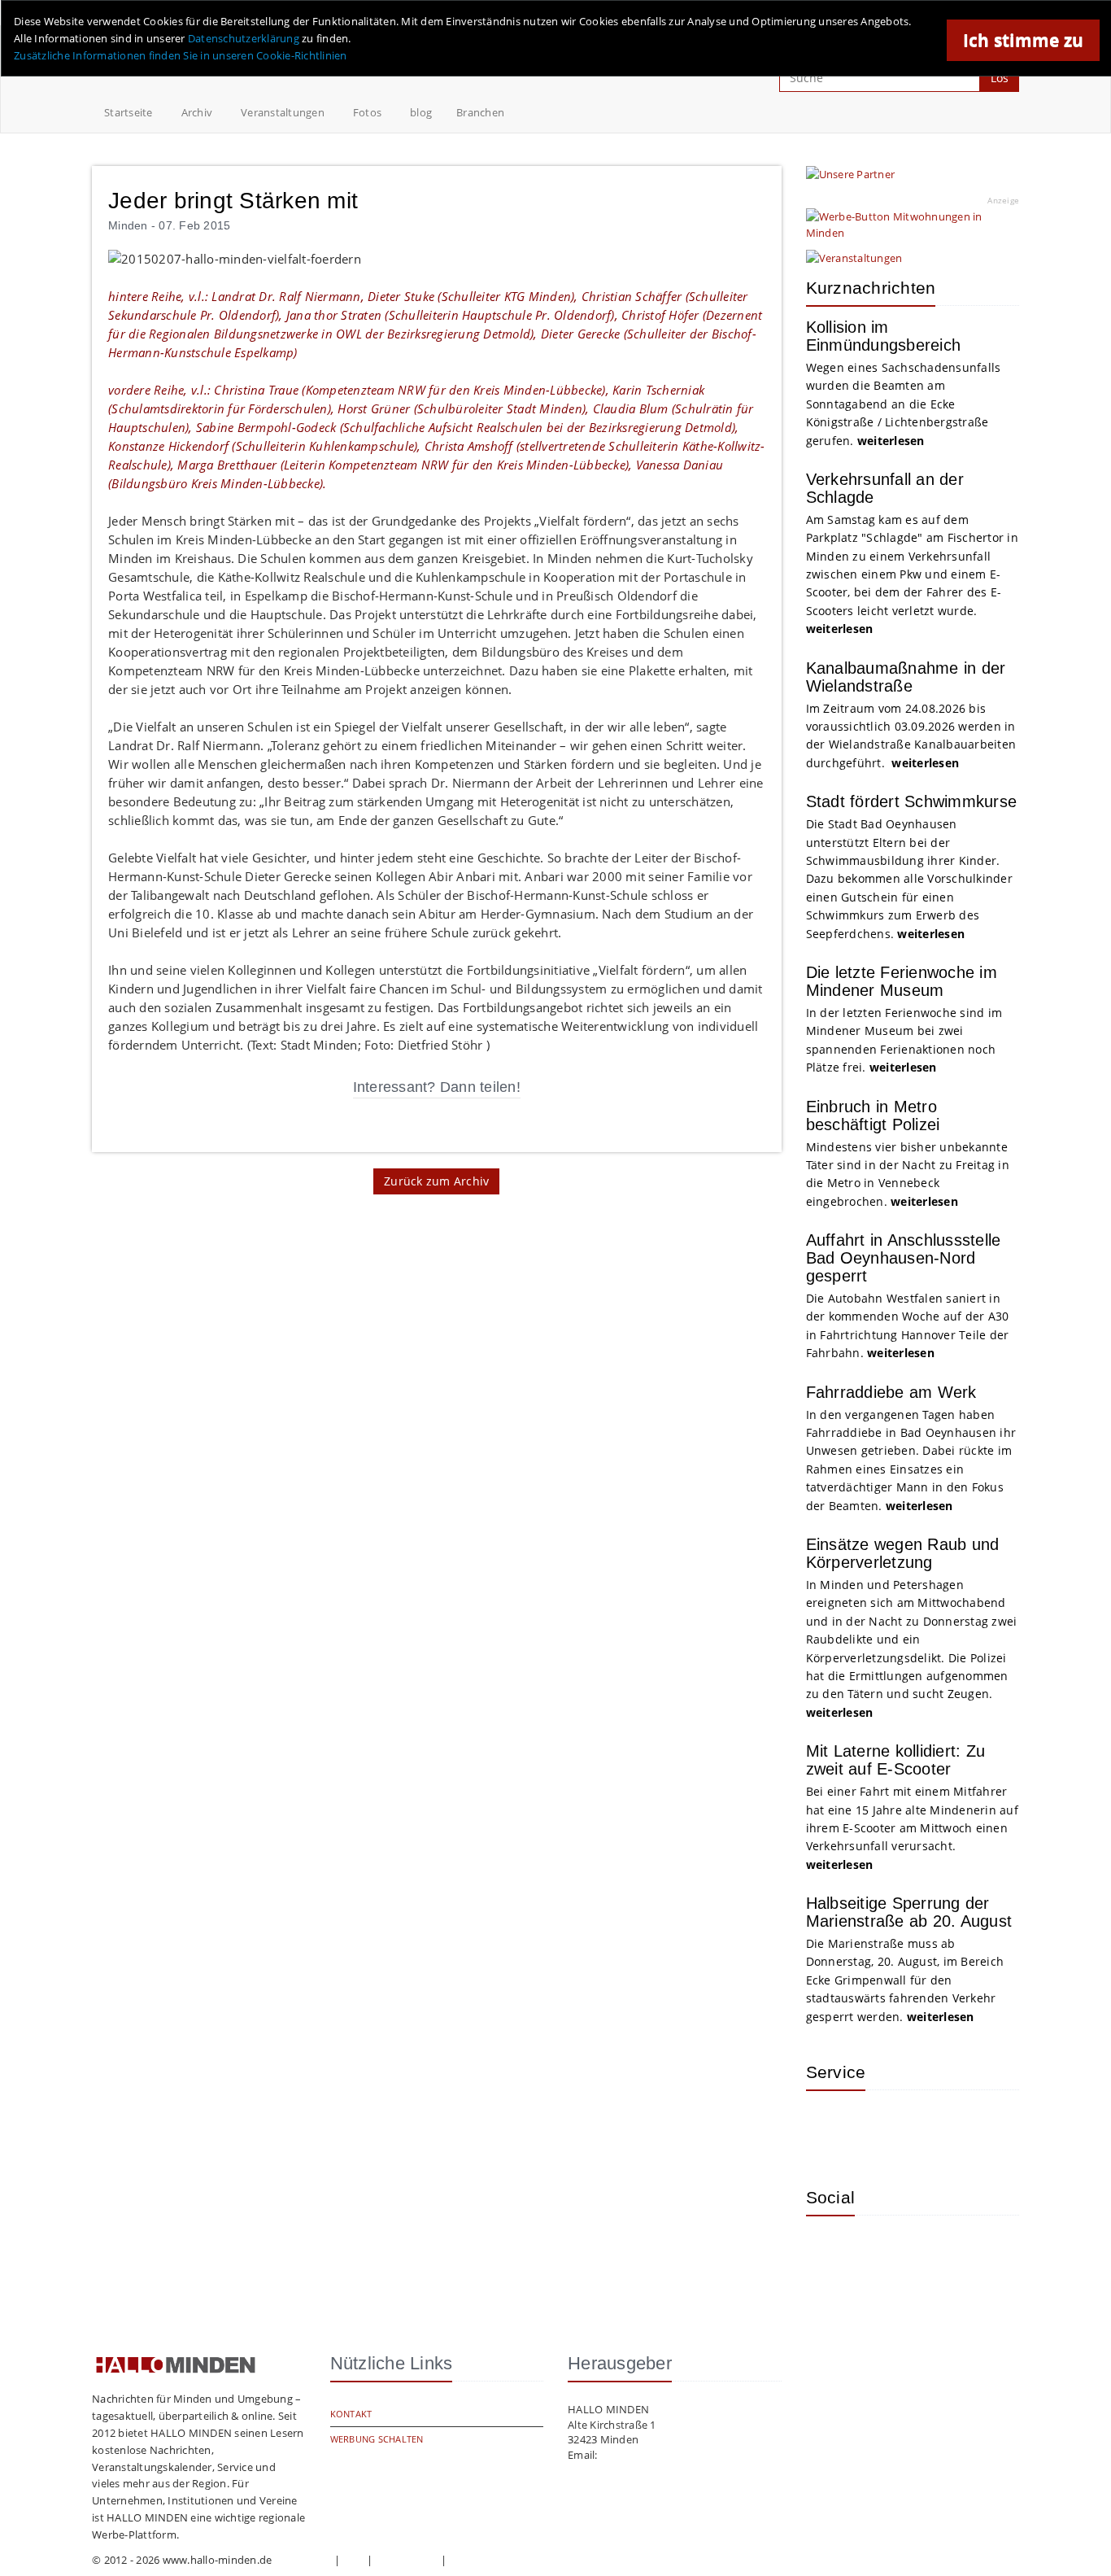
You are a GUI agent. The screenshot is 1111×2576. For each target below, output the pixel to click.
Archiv (197, 112)
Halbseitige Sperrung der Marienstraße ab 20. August (909, 1912)
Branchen (480, 112)
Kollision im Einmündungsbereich (884, 336)
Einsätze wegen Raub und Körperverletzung (903, 1553)
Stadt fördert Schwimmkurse (912, 801)
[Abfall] (936, 2127)
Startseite (129, 112)
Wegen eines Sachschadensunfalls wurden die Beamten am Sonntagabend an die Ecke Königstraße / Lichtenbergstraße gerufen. (904, 404)
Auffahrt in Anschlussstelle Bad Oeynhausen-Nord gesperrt (904, 1258)
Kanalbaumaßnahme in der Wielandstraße (906, 677)
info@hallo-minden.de (656, 2455)
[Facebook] (883, 2252)
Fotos (367, 112)
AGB (354, 2560)
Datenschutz (407, 2560)
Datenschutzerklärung (244, 38)
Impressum (303, 2560)
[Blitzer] (883, 2127)
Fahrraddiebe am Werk (891, 1392)
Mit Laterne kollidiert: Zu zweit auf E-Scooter (896, 1760)
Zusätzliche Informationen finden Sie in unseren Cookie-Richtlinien (181, 55)
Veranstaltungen (283, 112)
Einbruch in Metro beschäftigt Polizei (873, 1116)
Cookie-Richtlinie (492, 2560)
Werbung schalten (377, 2439)
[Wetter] (830, 2127)
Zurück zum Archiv (436, 1181)
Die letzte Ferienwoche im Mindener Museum (902, 981)
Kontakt (351, 2414)
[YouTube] (936, 2252)
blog (421, 112)
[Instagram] (830, 2252)
